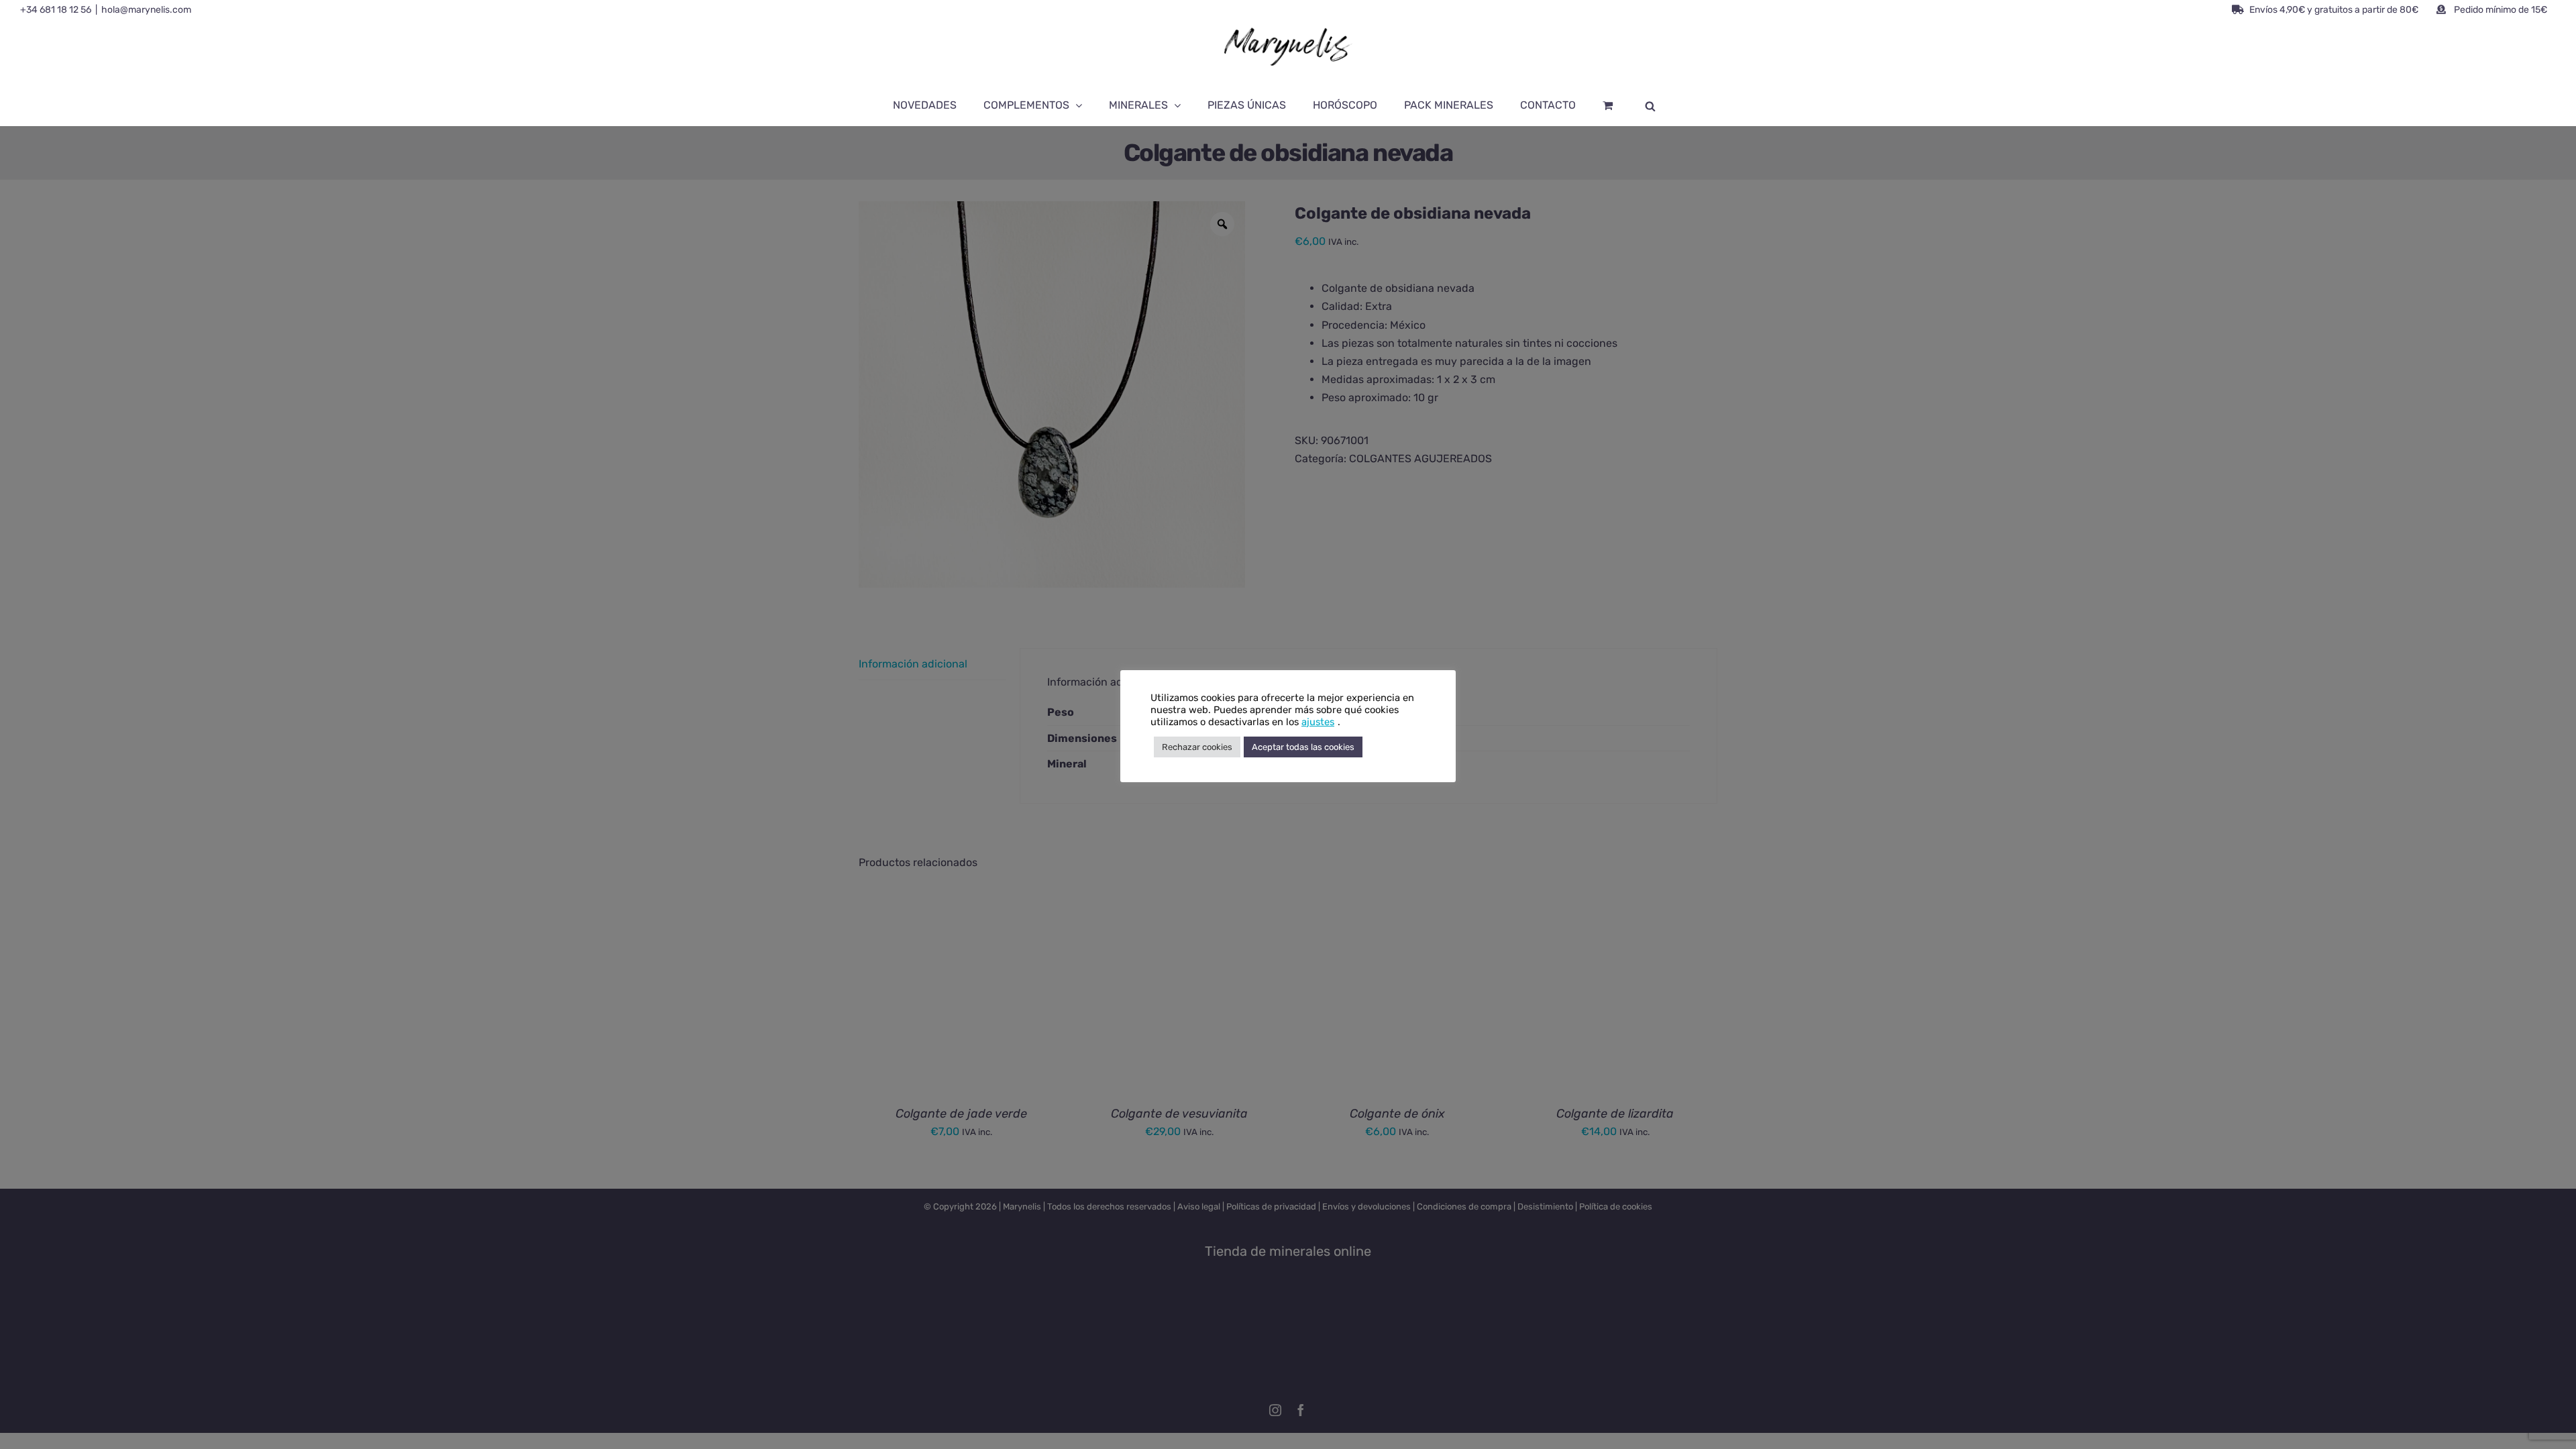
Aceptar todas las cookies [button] (1303, 747)
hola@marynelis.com (146, 10)
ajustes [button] (1318, 722)
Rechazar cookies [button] (1197, 747)
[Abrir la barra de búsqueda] (1650, 105)
